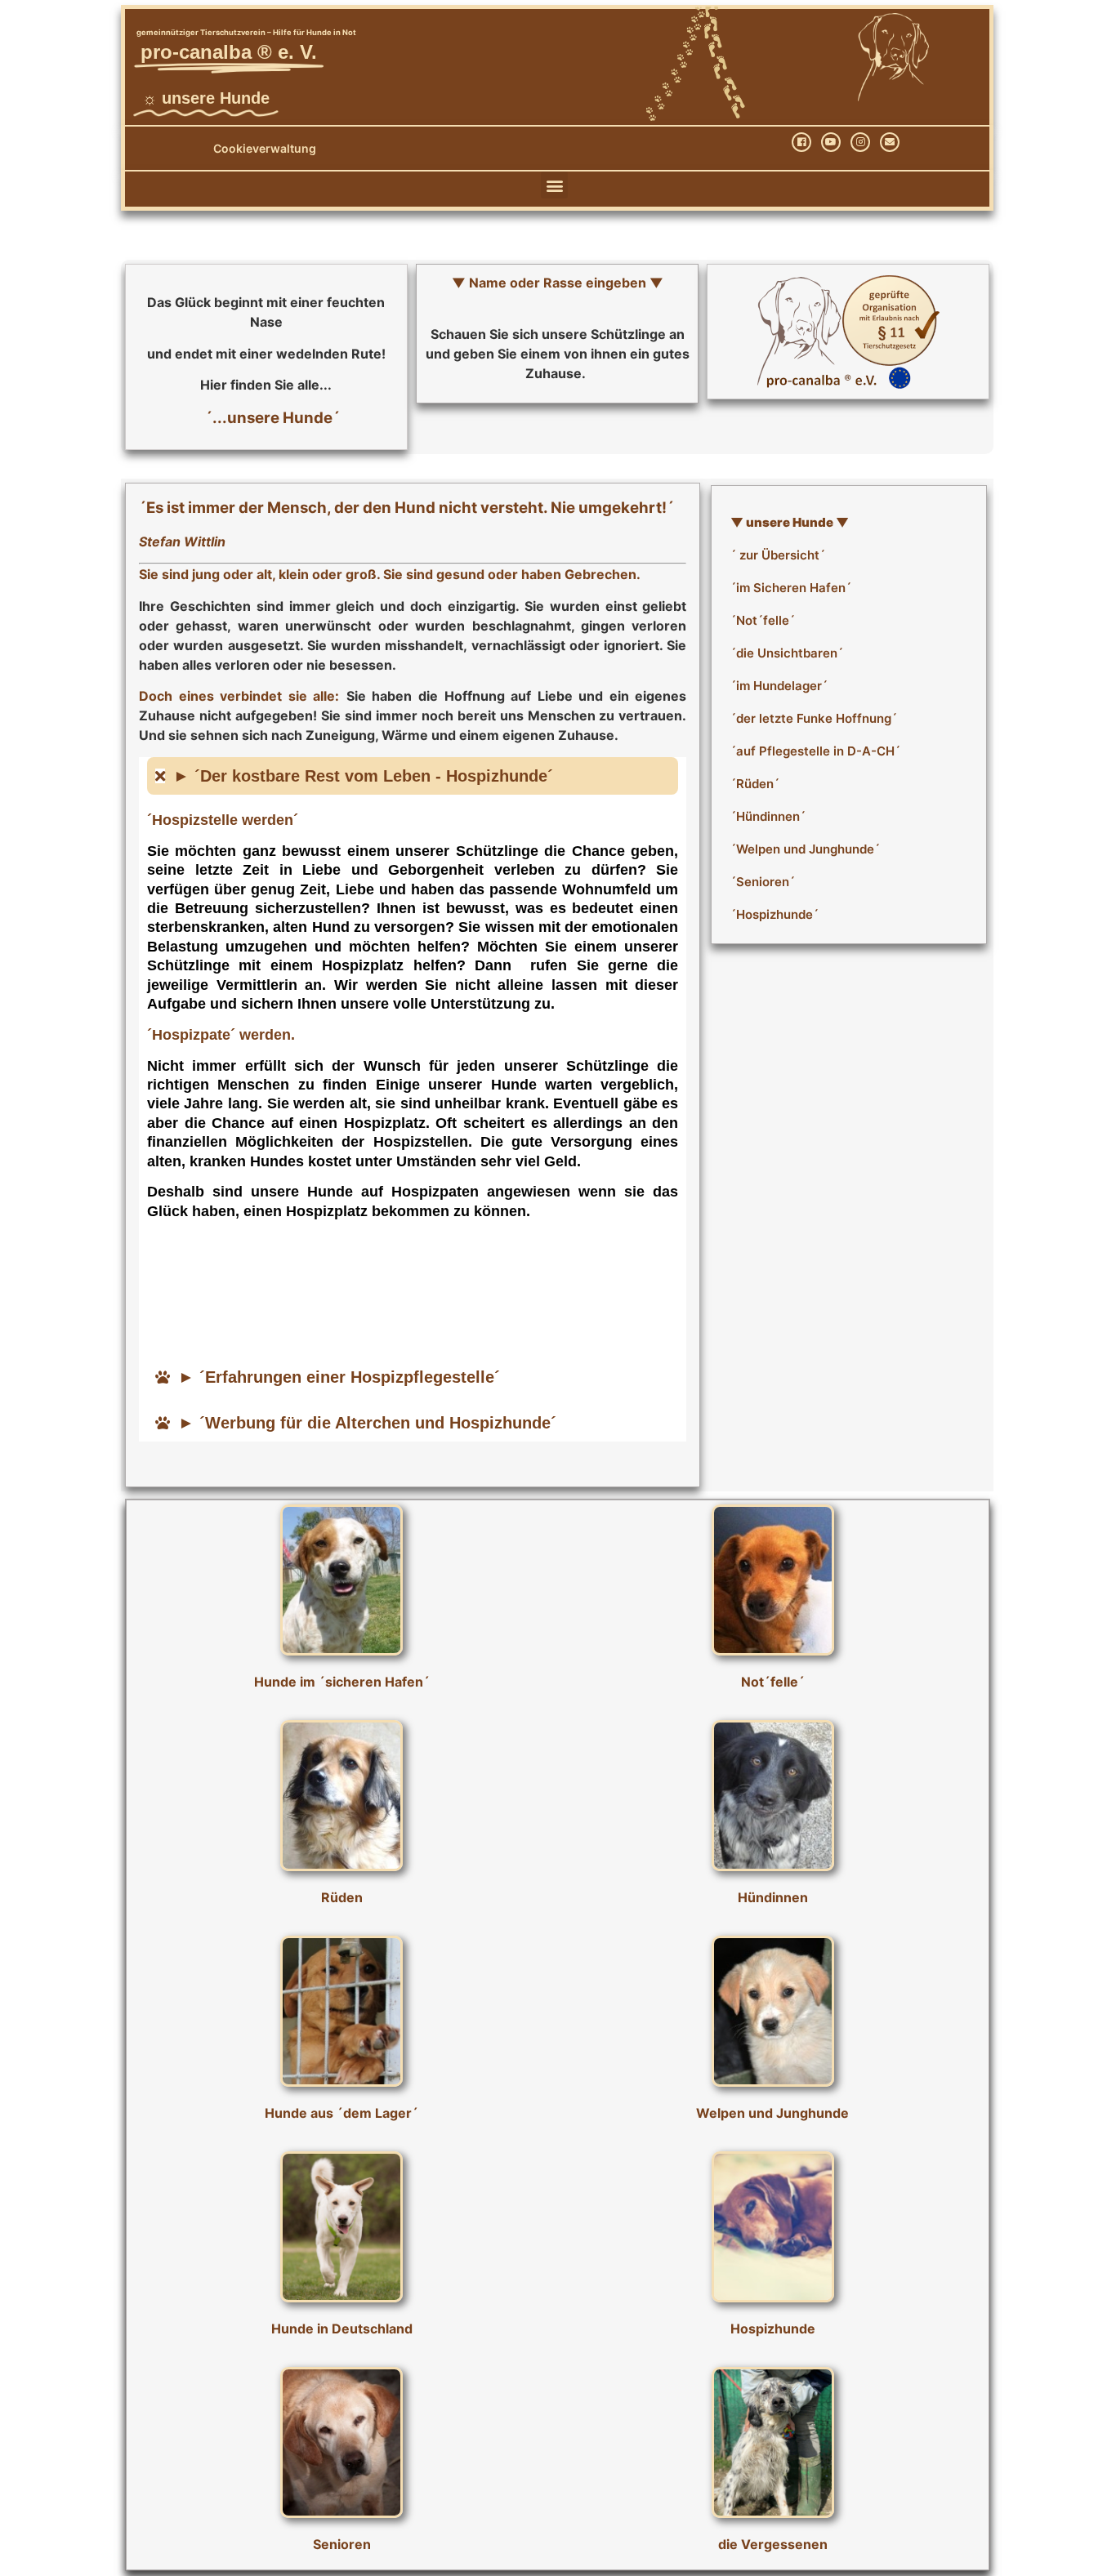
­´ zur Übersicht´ (778, 555)
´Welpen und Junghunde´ (805, 849)
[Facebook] (801, 142)
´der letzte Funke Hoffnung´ (814, 718)
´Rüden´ (755, 784)
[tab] (413, 776)
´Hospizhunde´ (775, 914)
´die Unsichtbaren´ (787, 653)
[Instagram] (860, 142)
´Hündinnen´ (768, 816)
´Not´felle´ (763, 620)
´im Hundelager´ (779, 686)
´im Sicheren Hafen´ (791, 588)
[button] (554, 185)
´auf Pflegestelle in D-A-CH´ (815, 751)
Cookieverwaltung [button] (265, 148)
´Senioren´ (763, 882)
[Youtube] (831, 142)
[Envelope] (890, 142)
